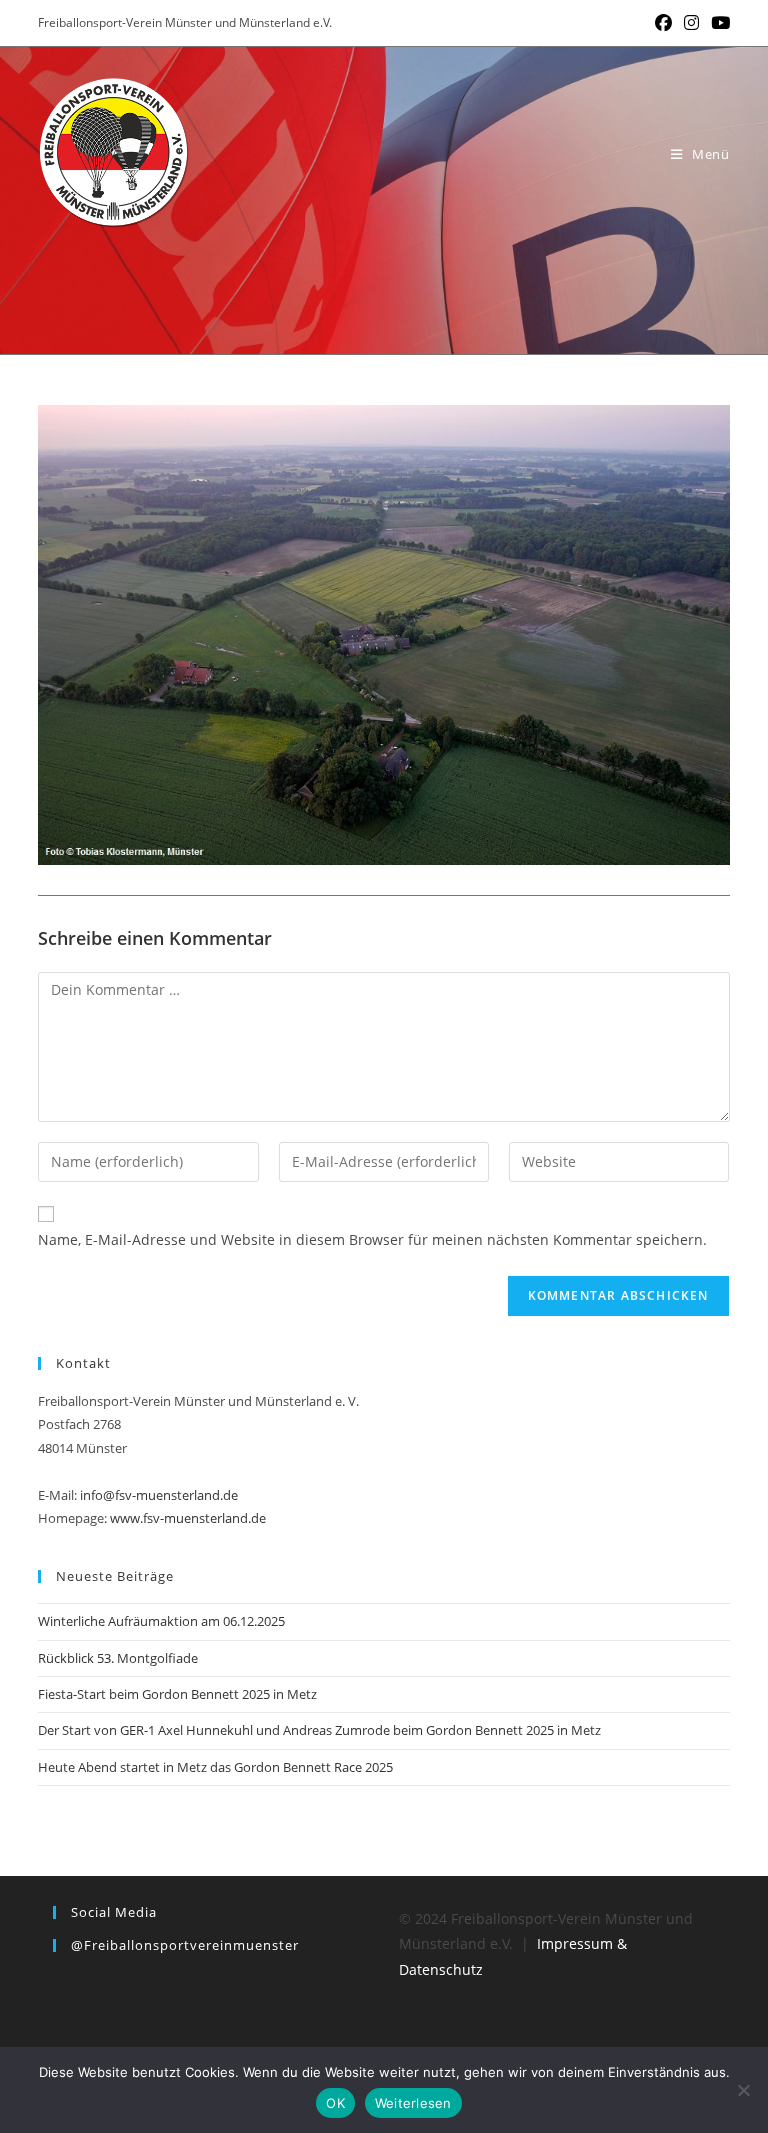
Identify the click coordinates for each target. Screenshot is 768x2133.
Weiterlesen (413, 2103)
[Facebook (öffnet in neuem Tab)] (663, 23)
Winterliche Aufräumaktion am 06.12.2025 (161, 1621)
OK (335, 2103)
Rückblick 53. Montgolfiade (118, 1658)
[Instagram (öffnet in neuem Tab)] (691, 23)
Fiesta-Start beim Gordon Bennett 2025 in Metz (177, 1694)
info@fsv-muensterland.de (159, 1495)
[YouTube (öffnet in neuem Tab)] (717, 23)
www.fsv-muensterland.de (188, 1518)
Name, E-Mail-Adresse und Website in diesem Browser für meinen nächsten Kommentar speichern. (372, 1239)
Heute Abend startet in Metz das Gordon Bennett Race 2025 (215, 1767)
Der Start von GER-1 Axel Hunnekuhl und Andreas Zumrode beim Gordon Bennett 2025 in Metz (319, 1730)
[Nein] (743, 2090)
